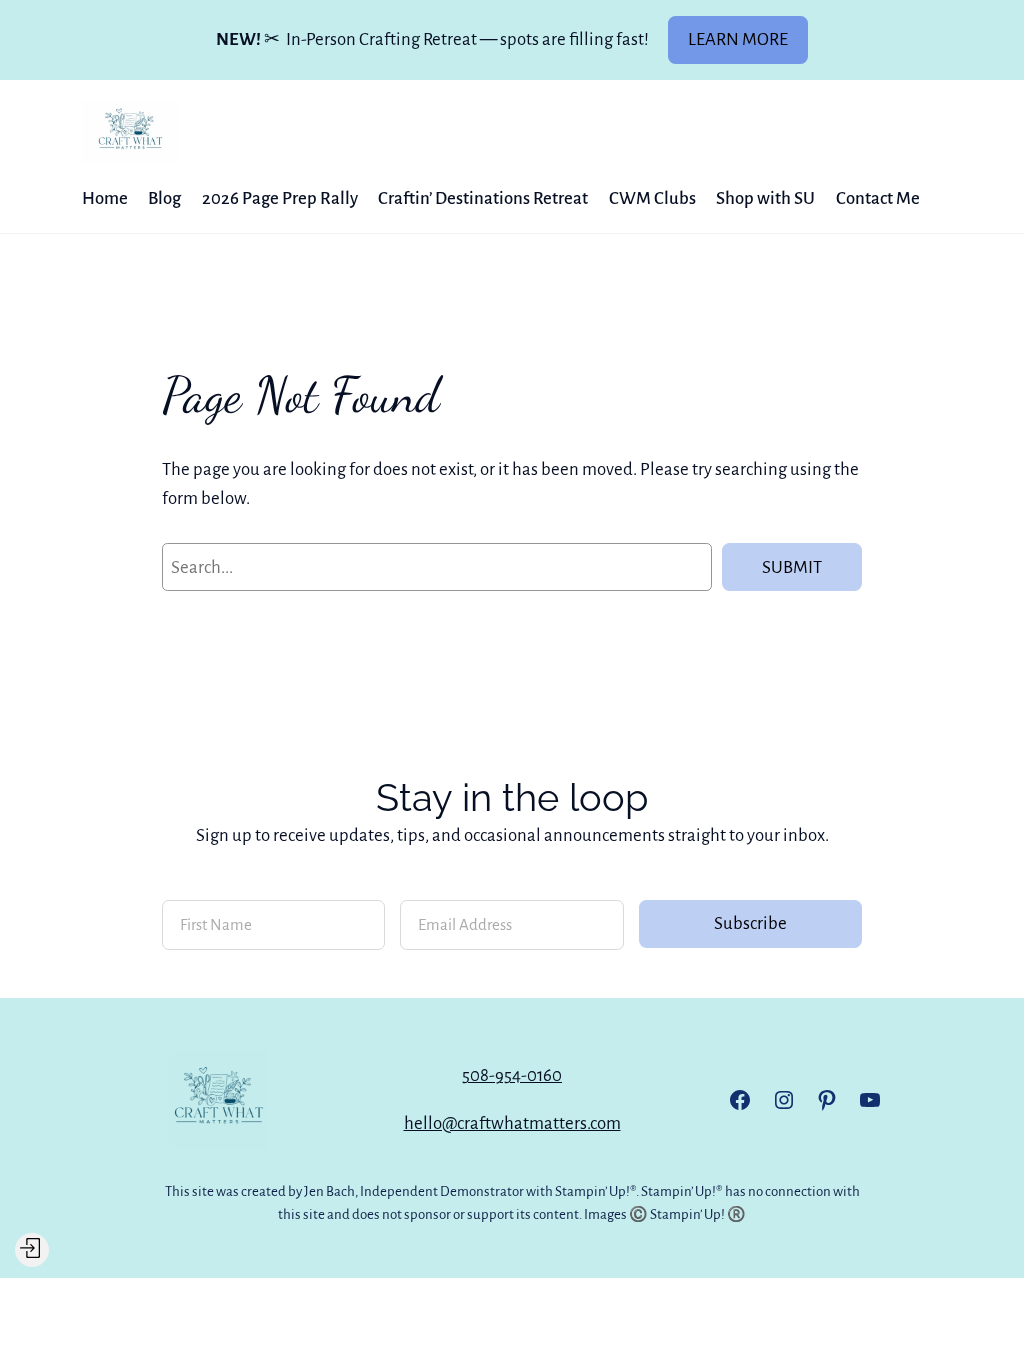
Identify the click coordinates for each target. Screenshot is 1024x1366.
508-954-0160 (512, 1075)
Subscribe (750, 923)
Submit (792, 567)
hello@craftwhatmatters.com (512, 1123)
